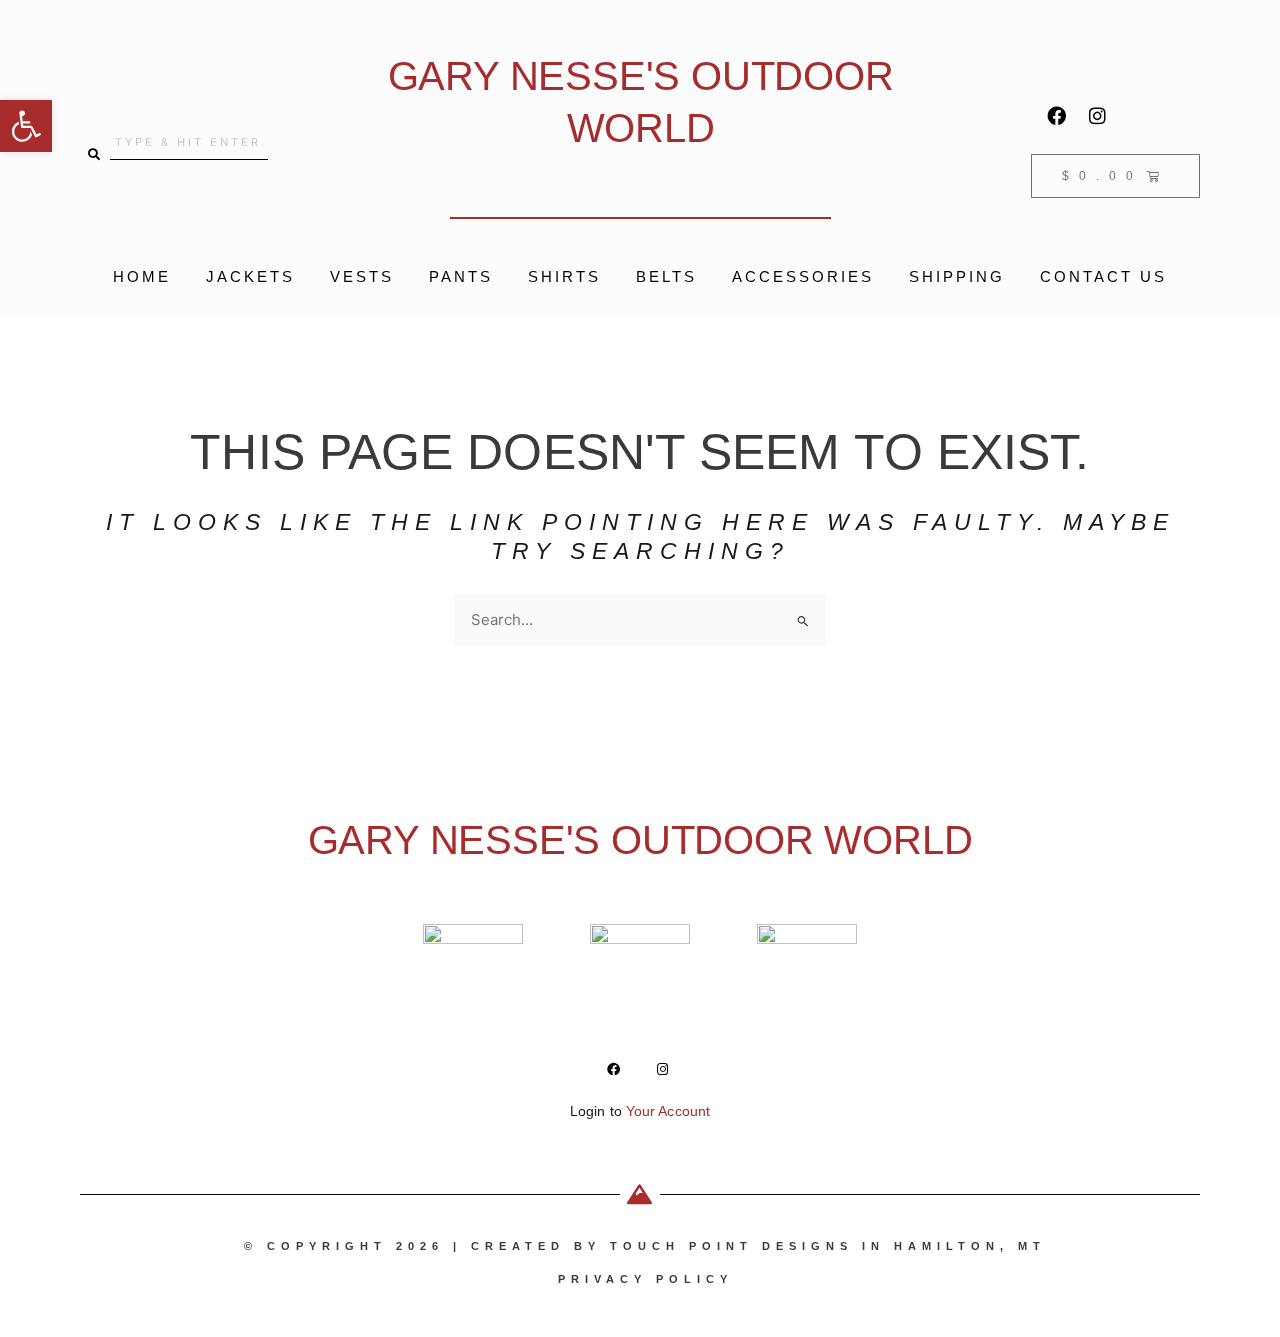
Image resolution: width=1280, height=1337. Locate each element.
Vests (362, 276)
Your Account (668, 1111)
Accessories (803, 276)
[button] (26, 126)
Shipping (957, 276)
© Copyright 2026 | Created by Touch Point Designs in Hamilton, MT (645, 1246)
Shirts (564, 276)
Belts (666, 276)
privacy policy (645, 1279)
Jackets (250, 276)
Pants (461, 276)
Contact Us (1103, 276)
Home (142, 276)
